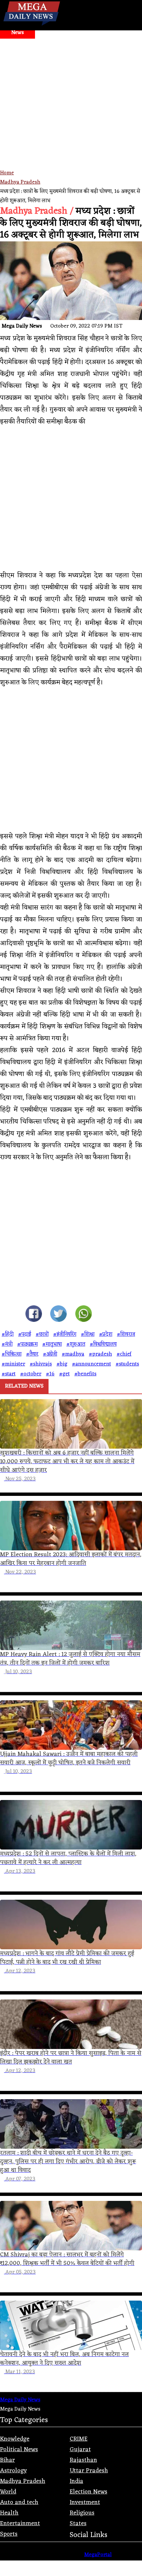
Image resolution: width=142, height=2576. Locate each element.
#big (62, 1364)
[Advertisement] (71, 127)
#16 (50, 1374)
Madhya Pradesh (20, 182)
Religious (82, 2513)
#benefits (85, 1374)
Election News (89, 2492)
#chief (124, 1354)
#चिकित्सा (12, 1354)
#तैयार (32, 1354)
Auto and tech (19, 2502)
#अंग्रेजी (50, 1354)
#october (31, 1374)
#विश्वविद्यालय (103, 1344)
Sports (9, 2534)
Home (7, 173)
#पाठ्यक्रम (27, 1344)
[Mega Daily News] (32, 26)
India (76, 2481)
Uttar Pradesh (89, 2471)
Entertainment (20, 2523)
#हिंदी (8, 1334)
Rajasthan (83, 2460)
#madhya (73, 1354)
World (8, 2492)
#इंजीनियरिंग (65, 1334)
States (78, 2523)
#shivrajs (41, 1364)
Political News (19, 2450)
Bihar (7, 2460)
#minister (13, 1364)
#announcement (91, 1364)
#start (9, 1374)
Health (9, 2513)
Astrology (13, 2471)
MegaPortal (98, 2555)
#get (64, 1374)
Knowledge (15, 2439)
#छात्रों (42, 1334)
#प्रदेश (106, 1334)
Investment (85, 2502)
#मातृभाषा (52, 1344)
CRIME (79, 2439)
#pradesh (100, 1354)
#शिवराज (126, 1334)
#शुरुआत (76, 1344)
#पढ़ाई (25, 1334)
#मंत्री (7, 1344)
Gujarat (80, 2450)
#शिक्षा (88, 1334)
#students (127, 1364)
